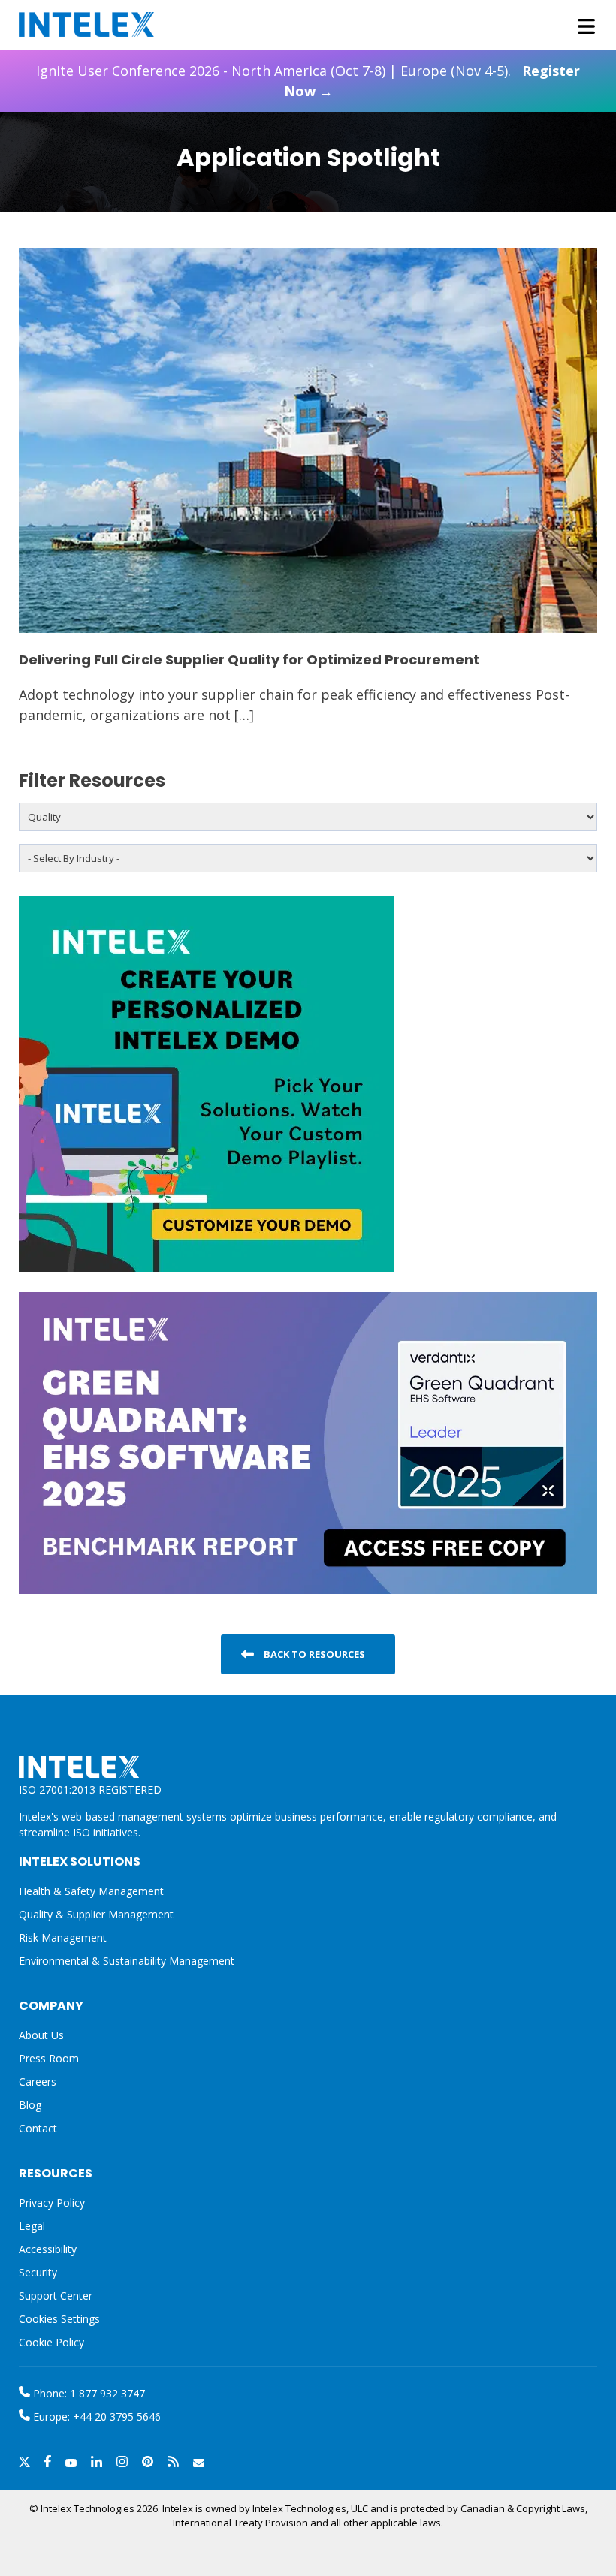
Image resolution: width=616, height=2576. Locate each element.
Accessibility (48, 2249)
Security (38, 2272)
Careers (38, 2082)
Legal (32, 2226)
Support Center (56, 2296)
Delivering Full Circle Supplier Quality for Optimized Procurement (249, 660)
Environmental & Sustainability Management (127, 1961)
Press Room (49, 2058)
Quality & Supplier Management (96, 1914)
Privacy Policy (52, 2202)
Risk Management (63, 1937)
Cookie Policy (51, 2342)
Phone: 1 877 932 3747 (88, 2393)
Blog (30, 2105)
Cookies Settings (59, 2320)
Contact (38, 2128)
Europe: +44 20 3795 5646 (95, 2416)
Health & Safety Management (91, 1891)
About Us (41, 2035)
